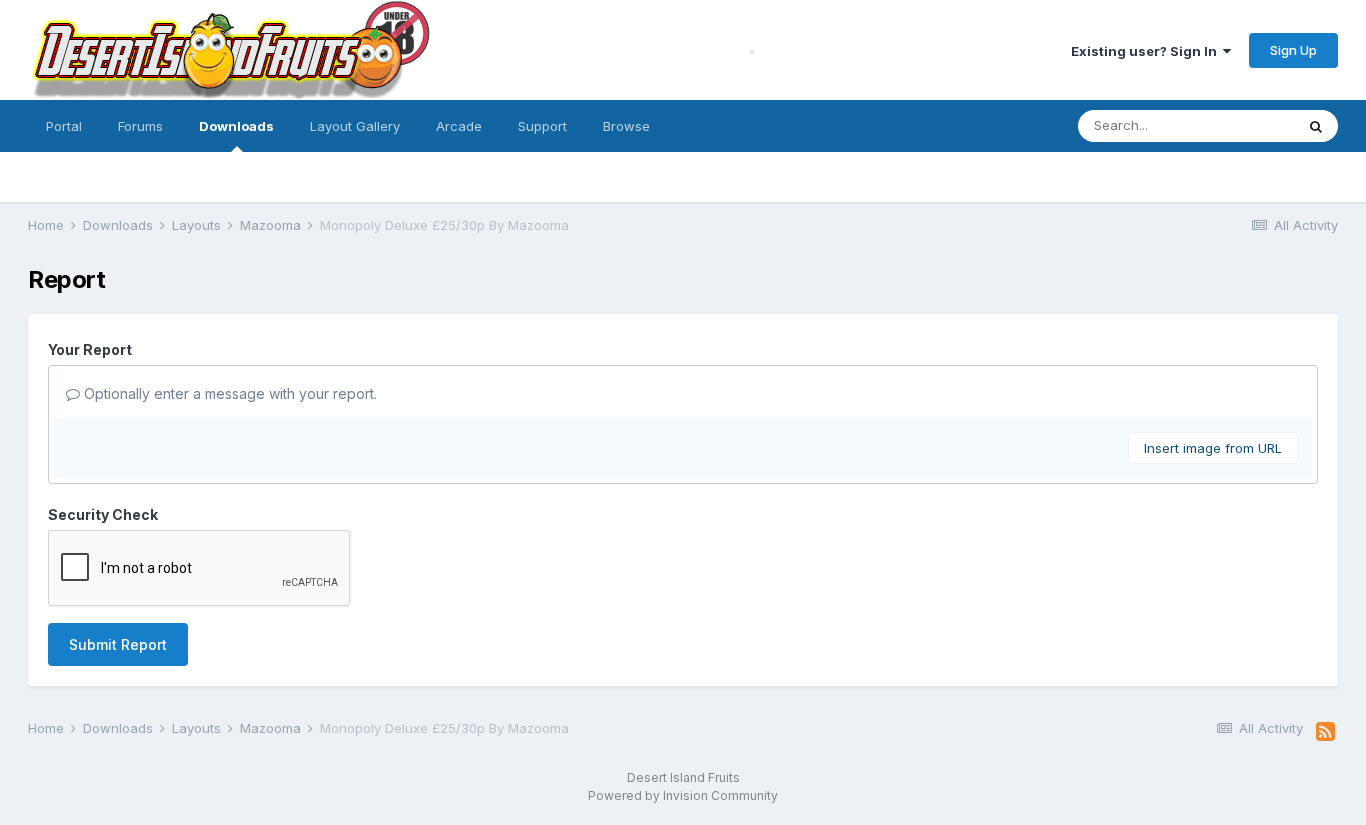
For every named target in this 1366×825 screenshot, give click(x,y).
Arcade (459, 126)
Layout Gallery (355, 126)
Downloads (236, 126)
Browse (626, 126)
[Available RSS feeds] (1325, 732)
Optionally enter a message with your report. (228, 393)
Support (542, 126)
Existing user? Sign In (1147, 51)
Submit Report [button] (118, 644)
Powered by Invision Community (683, 795)
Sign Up (1293, 50)
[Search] (1316, 126)
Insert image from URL (1213, 448)
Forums (140, 126)
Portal (64, 126)
